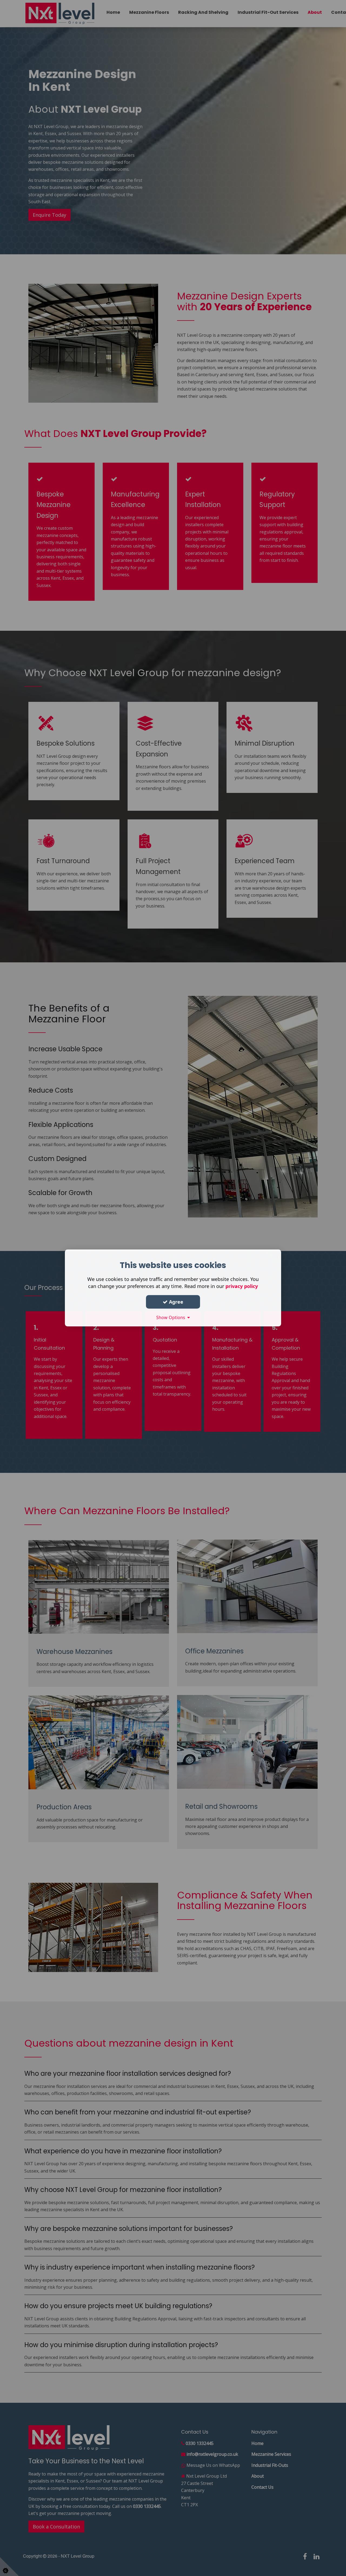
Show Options (172, 1317)
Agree (175, 1302)
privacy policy (242, 1286)
